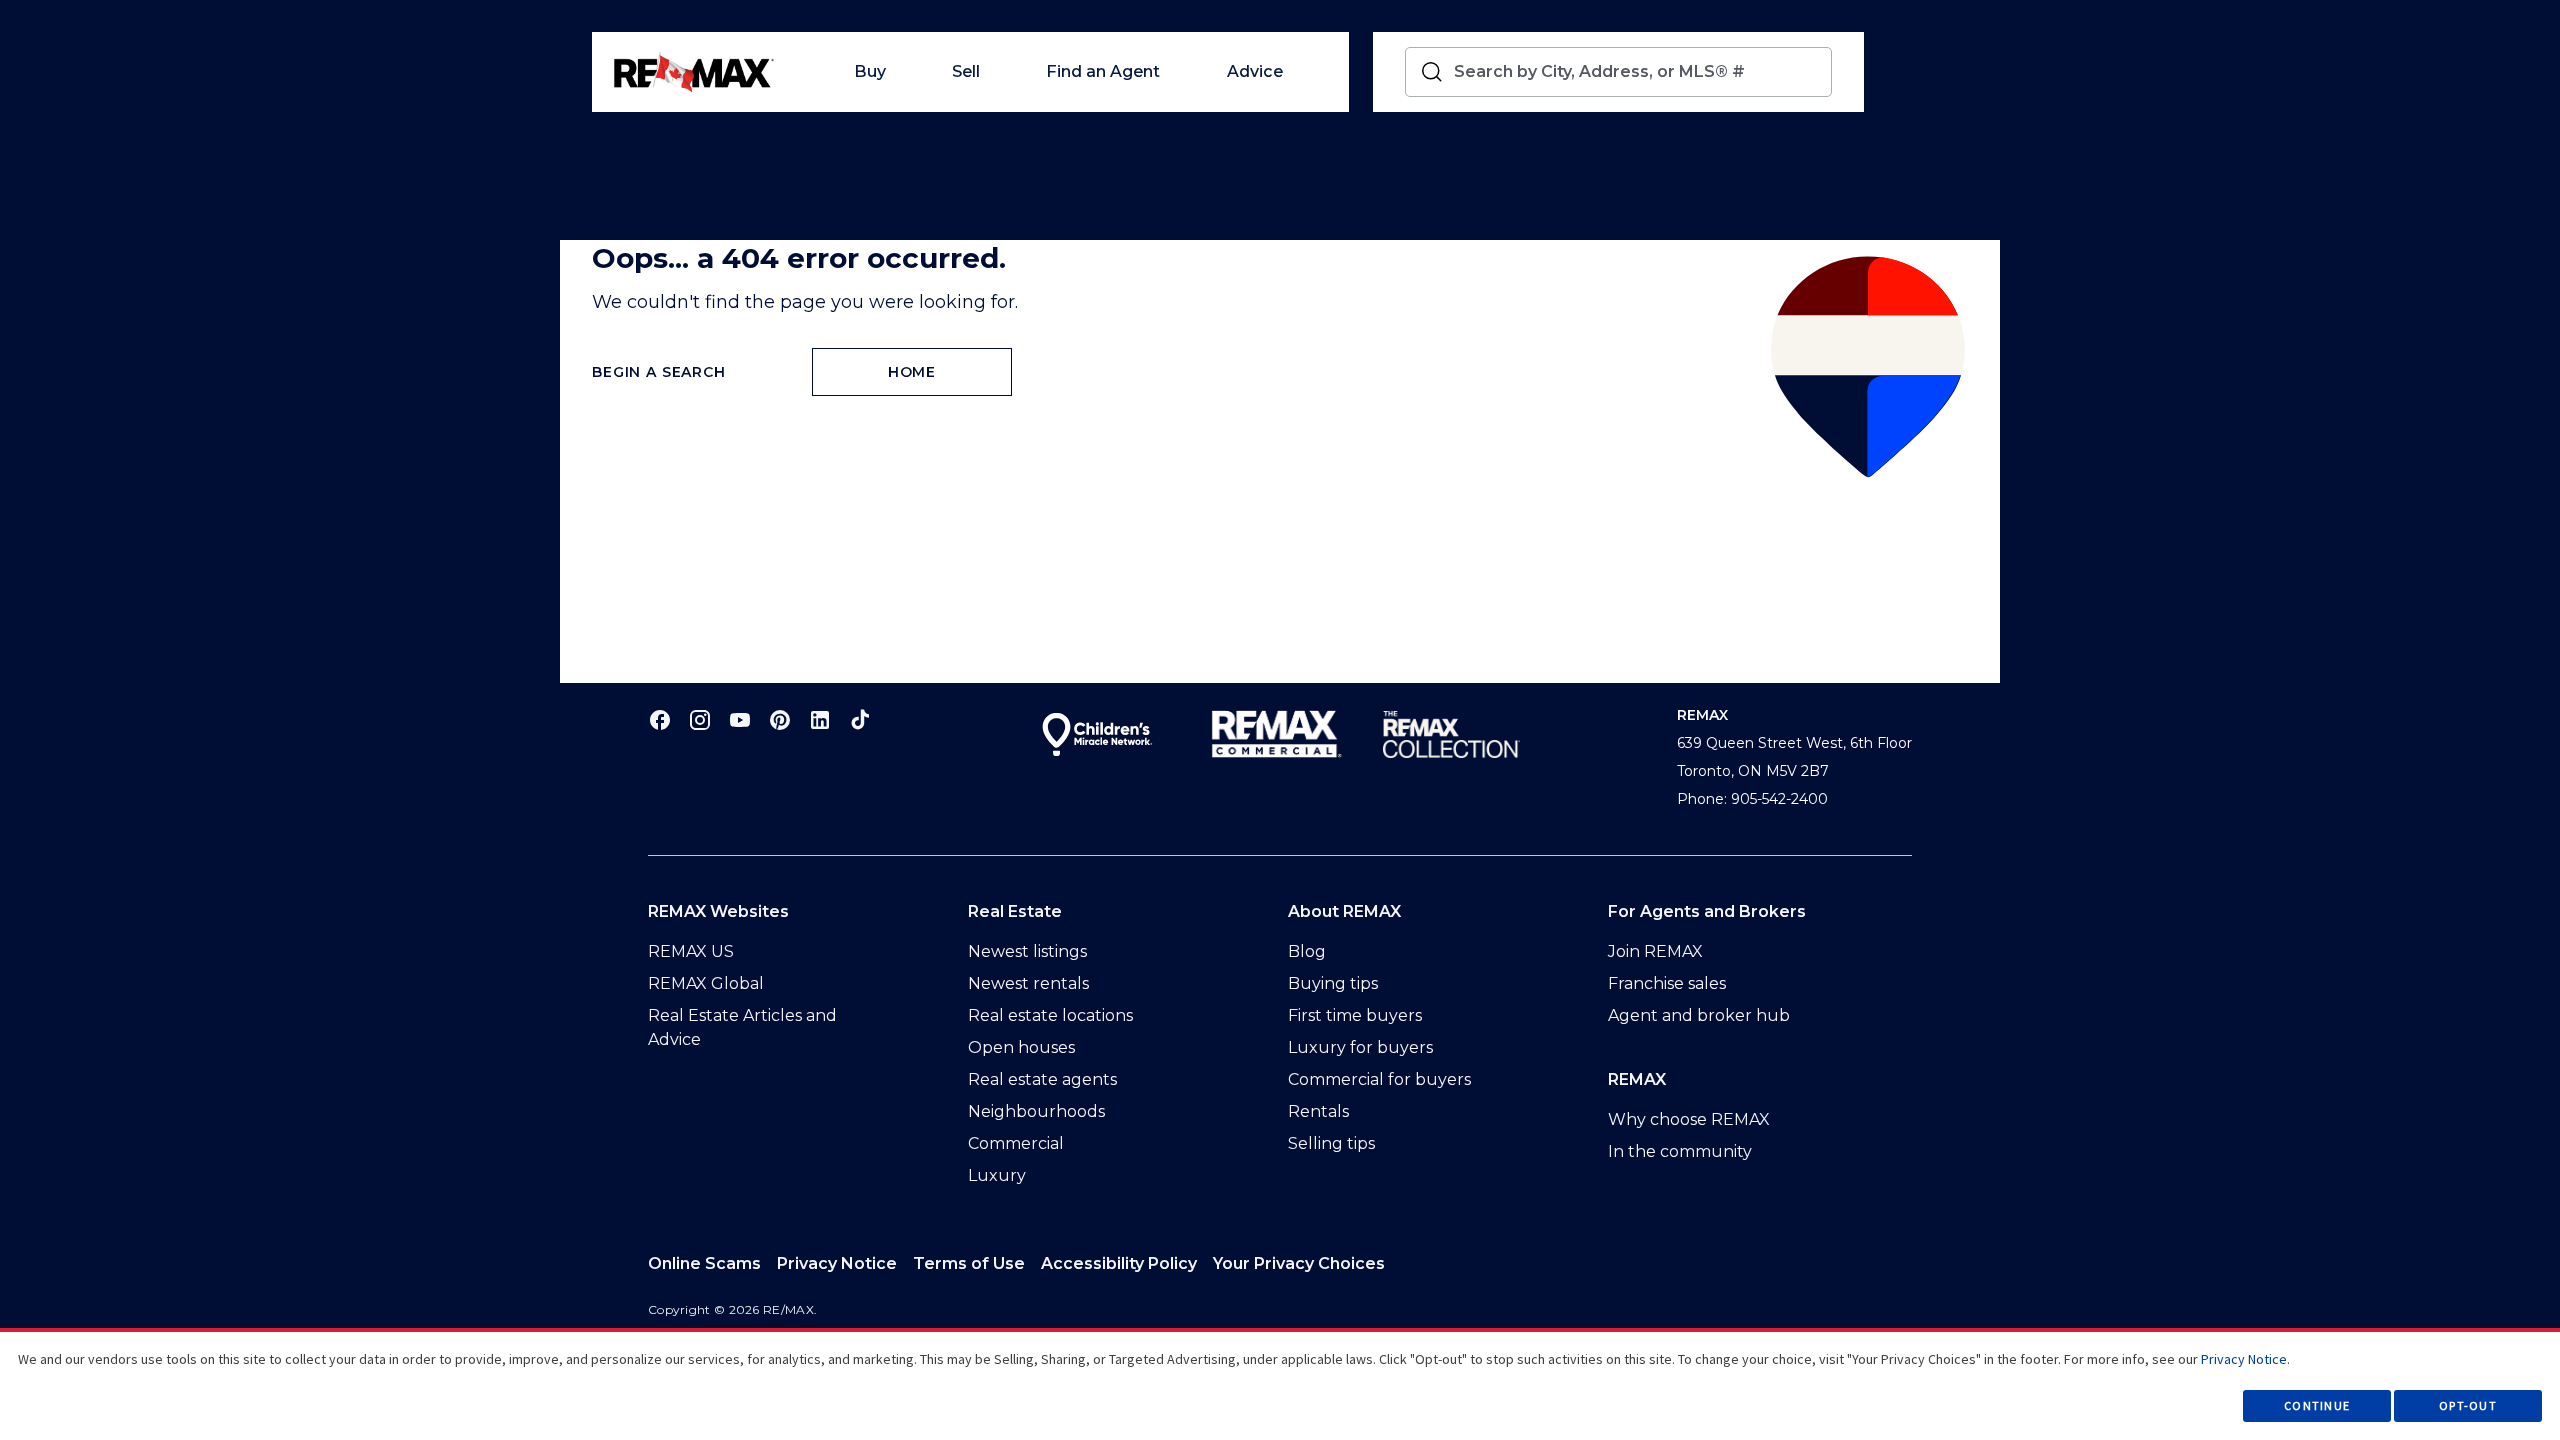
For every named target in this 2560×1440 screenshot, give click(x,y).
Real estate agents (1042, 1079)
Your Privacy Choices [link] (1299, 1263)
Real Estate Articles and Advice (742, 1027)
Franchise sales (1667, 983)
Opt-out (2468, 1405)
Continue (2317, 1405)
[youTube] (740, 719)
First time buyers (1355, 1015)
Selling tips (1331, 1143)
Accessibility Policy (1119, 1263)
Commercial (1016, 1143)
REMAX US (691, 951)
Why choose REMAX (1689, 1119)
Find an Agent (1103, 71)
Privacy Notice (837, 1263)
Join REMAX (1655, 951)
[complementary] (1299, 1264)
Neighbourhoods (1036, 1111)
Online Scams (704, 1263)
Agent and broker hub (1699, 1015)
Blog (1307, 951)
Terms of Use (969, 1263)
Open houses (1021, 1047)
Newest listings (1027, 951)
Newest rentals (1028, 983)
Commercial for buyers (1379, 1079)
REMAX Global (706, 983)
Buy (870, 71)
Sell (966, 71)
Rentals (1318, 1111)
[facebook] (660, 719)
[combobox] (1638, 72)
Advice (1255, 71)
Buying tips (1333, 983)
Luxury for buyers (1360, 1047)
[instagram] (700, 719)
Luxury (997, 1175)
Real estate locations (1050, 1015)
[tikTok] (860, 719)
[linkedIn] (820, 719)
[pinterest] (780, 719)
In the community (1680, 1151)
